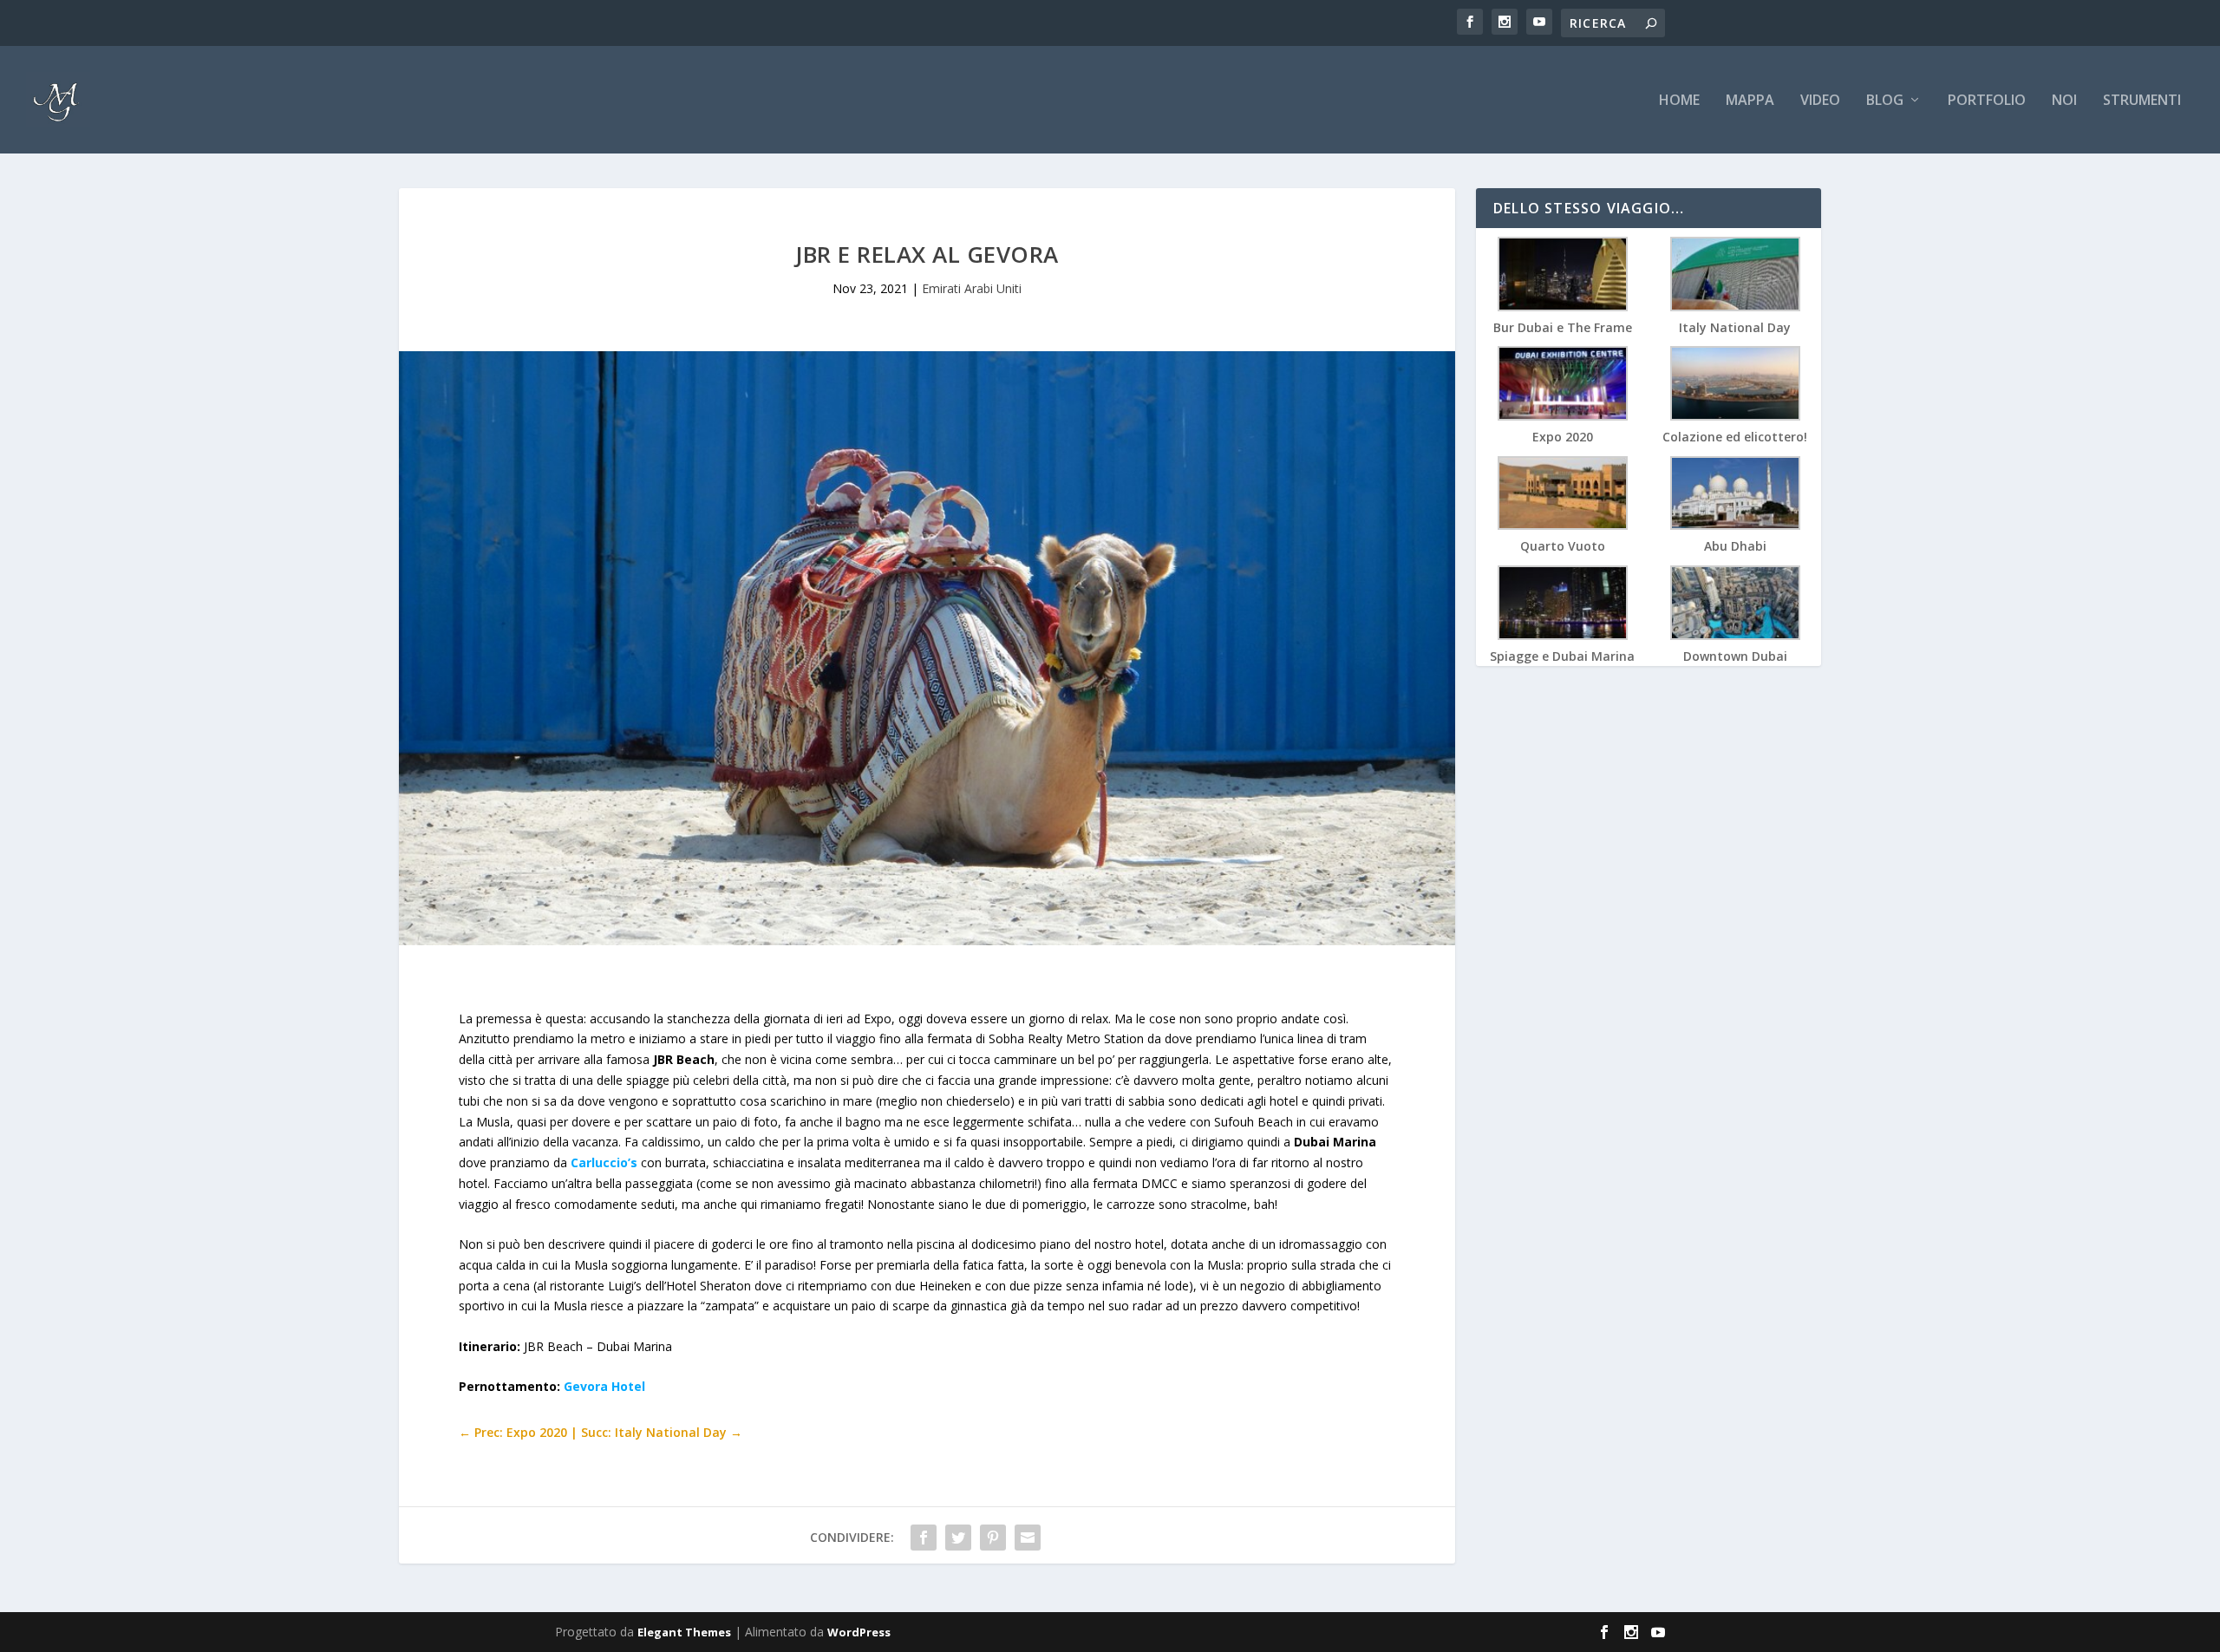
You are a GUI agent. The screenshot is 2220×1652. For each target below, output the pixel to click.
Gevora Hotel (604, 1386)
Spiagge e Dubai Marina (1562, 656)
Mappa (1750, 101)
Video (1820, 101)
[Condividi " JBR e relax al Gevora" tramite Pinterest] (993, 1538)
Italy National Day (1735, 327)
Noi (2064, 101)
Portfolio (1987, 101)
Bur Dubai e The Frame (1563, 327)
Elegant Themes (684, 1632)
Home (1679, 101)
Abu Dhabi (1735, 546)
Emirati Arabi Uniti (972, 288)
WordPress (859, 1632)
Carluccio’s (604, 1162)
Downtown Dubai (1735, 656)
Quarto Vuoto (1563, 546)
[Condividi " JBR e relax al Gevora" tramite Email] (1028, 1538)
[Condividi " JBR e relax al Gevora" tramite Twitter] (958, 1538)
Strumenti (2142, 101)
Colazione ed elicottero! (1735, 437)
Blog (1885, 101)
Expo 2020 (1563, 437)
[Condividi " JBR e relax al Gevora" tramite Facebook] (924, 1538)
